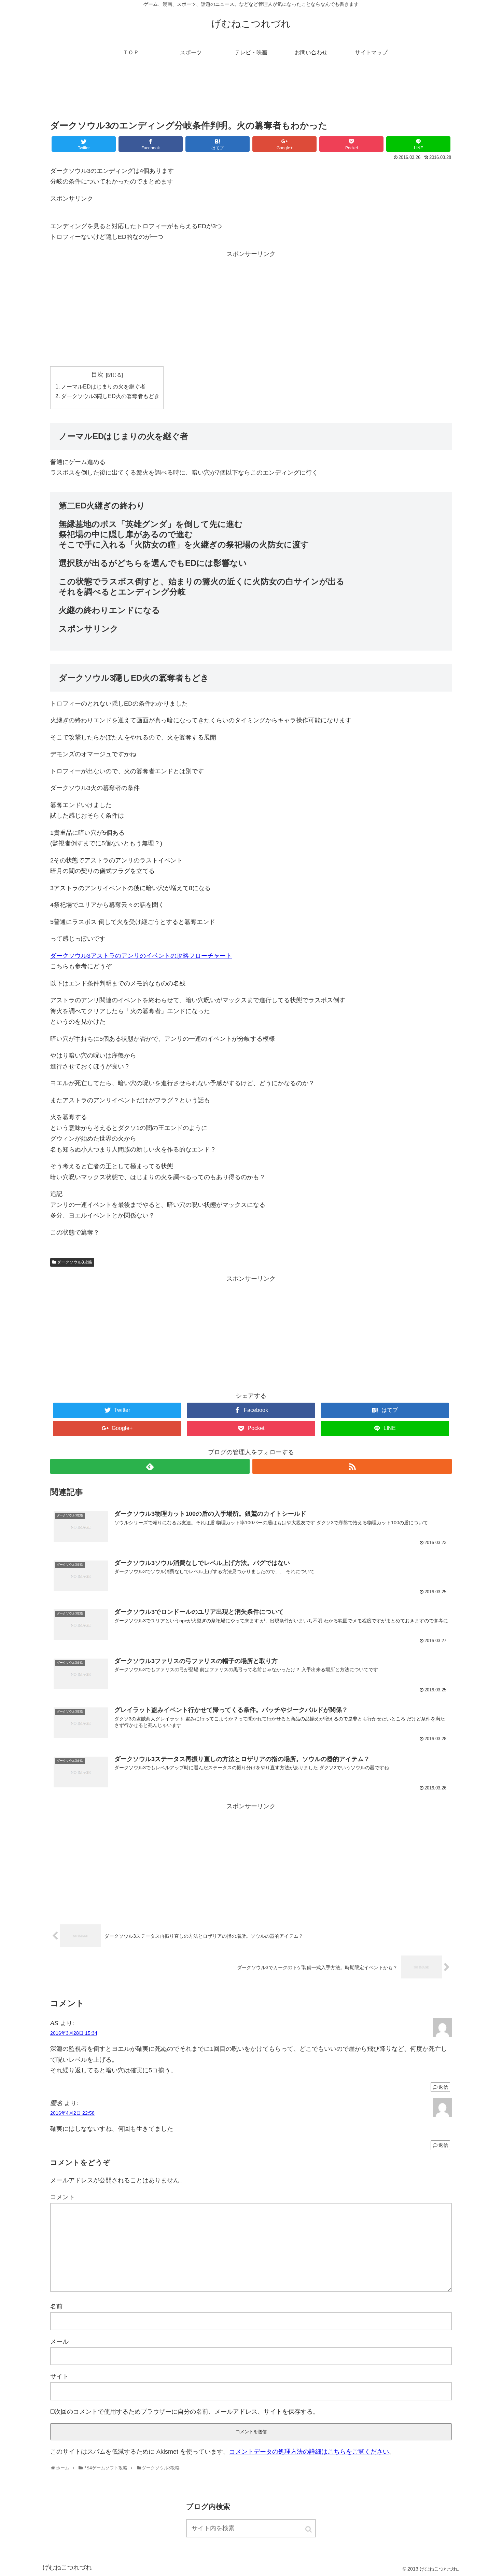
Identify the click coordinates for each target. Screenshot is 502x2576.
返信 (443, 2087)
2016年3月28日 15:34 (74, 2033)
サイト (59, 2376)
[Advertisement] (251, 94)
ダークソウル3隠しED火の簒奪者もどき (110, 396)
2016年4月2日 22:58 (72, 2113)
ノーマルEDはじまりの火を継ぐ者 (103, 386)
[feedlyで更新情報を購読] (150, 1466)
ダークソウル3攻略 (75, 1262)
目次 (97, 374)
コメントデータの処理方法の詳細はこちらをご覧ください (309, 2452)
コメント (62, 2197)
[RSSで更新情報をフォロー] (352, 1466)
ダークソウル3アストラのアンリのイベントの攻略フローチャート (141, 956)
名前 (56, 2306)
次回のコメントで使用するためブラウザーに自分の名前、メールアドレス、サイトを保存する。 (187, 2412)
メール (59, 2342)
